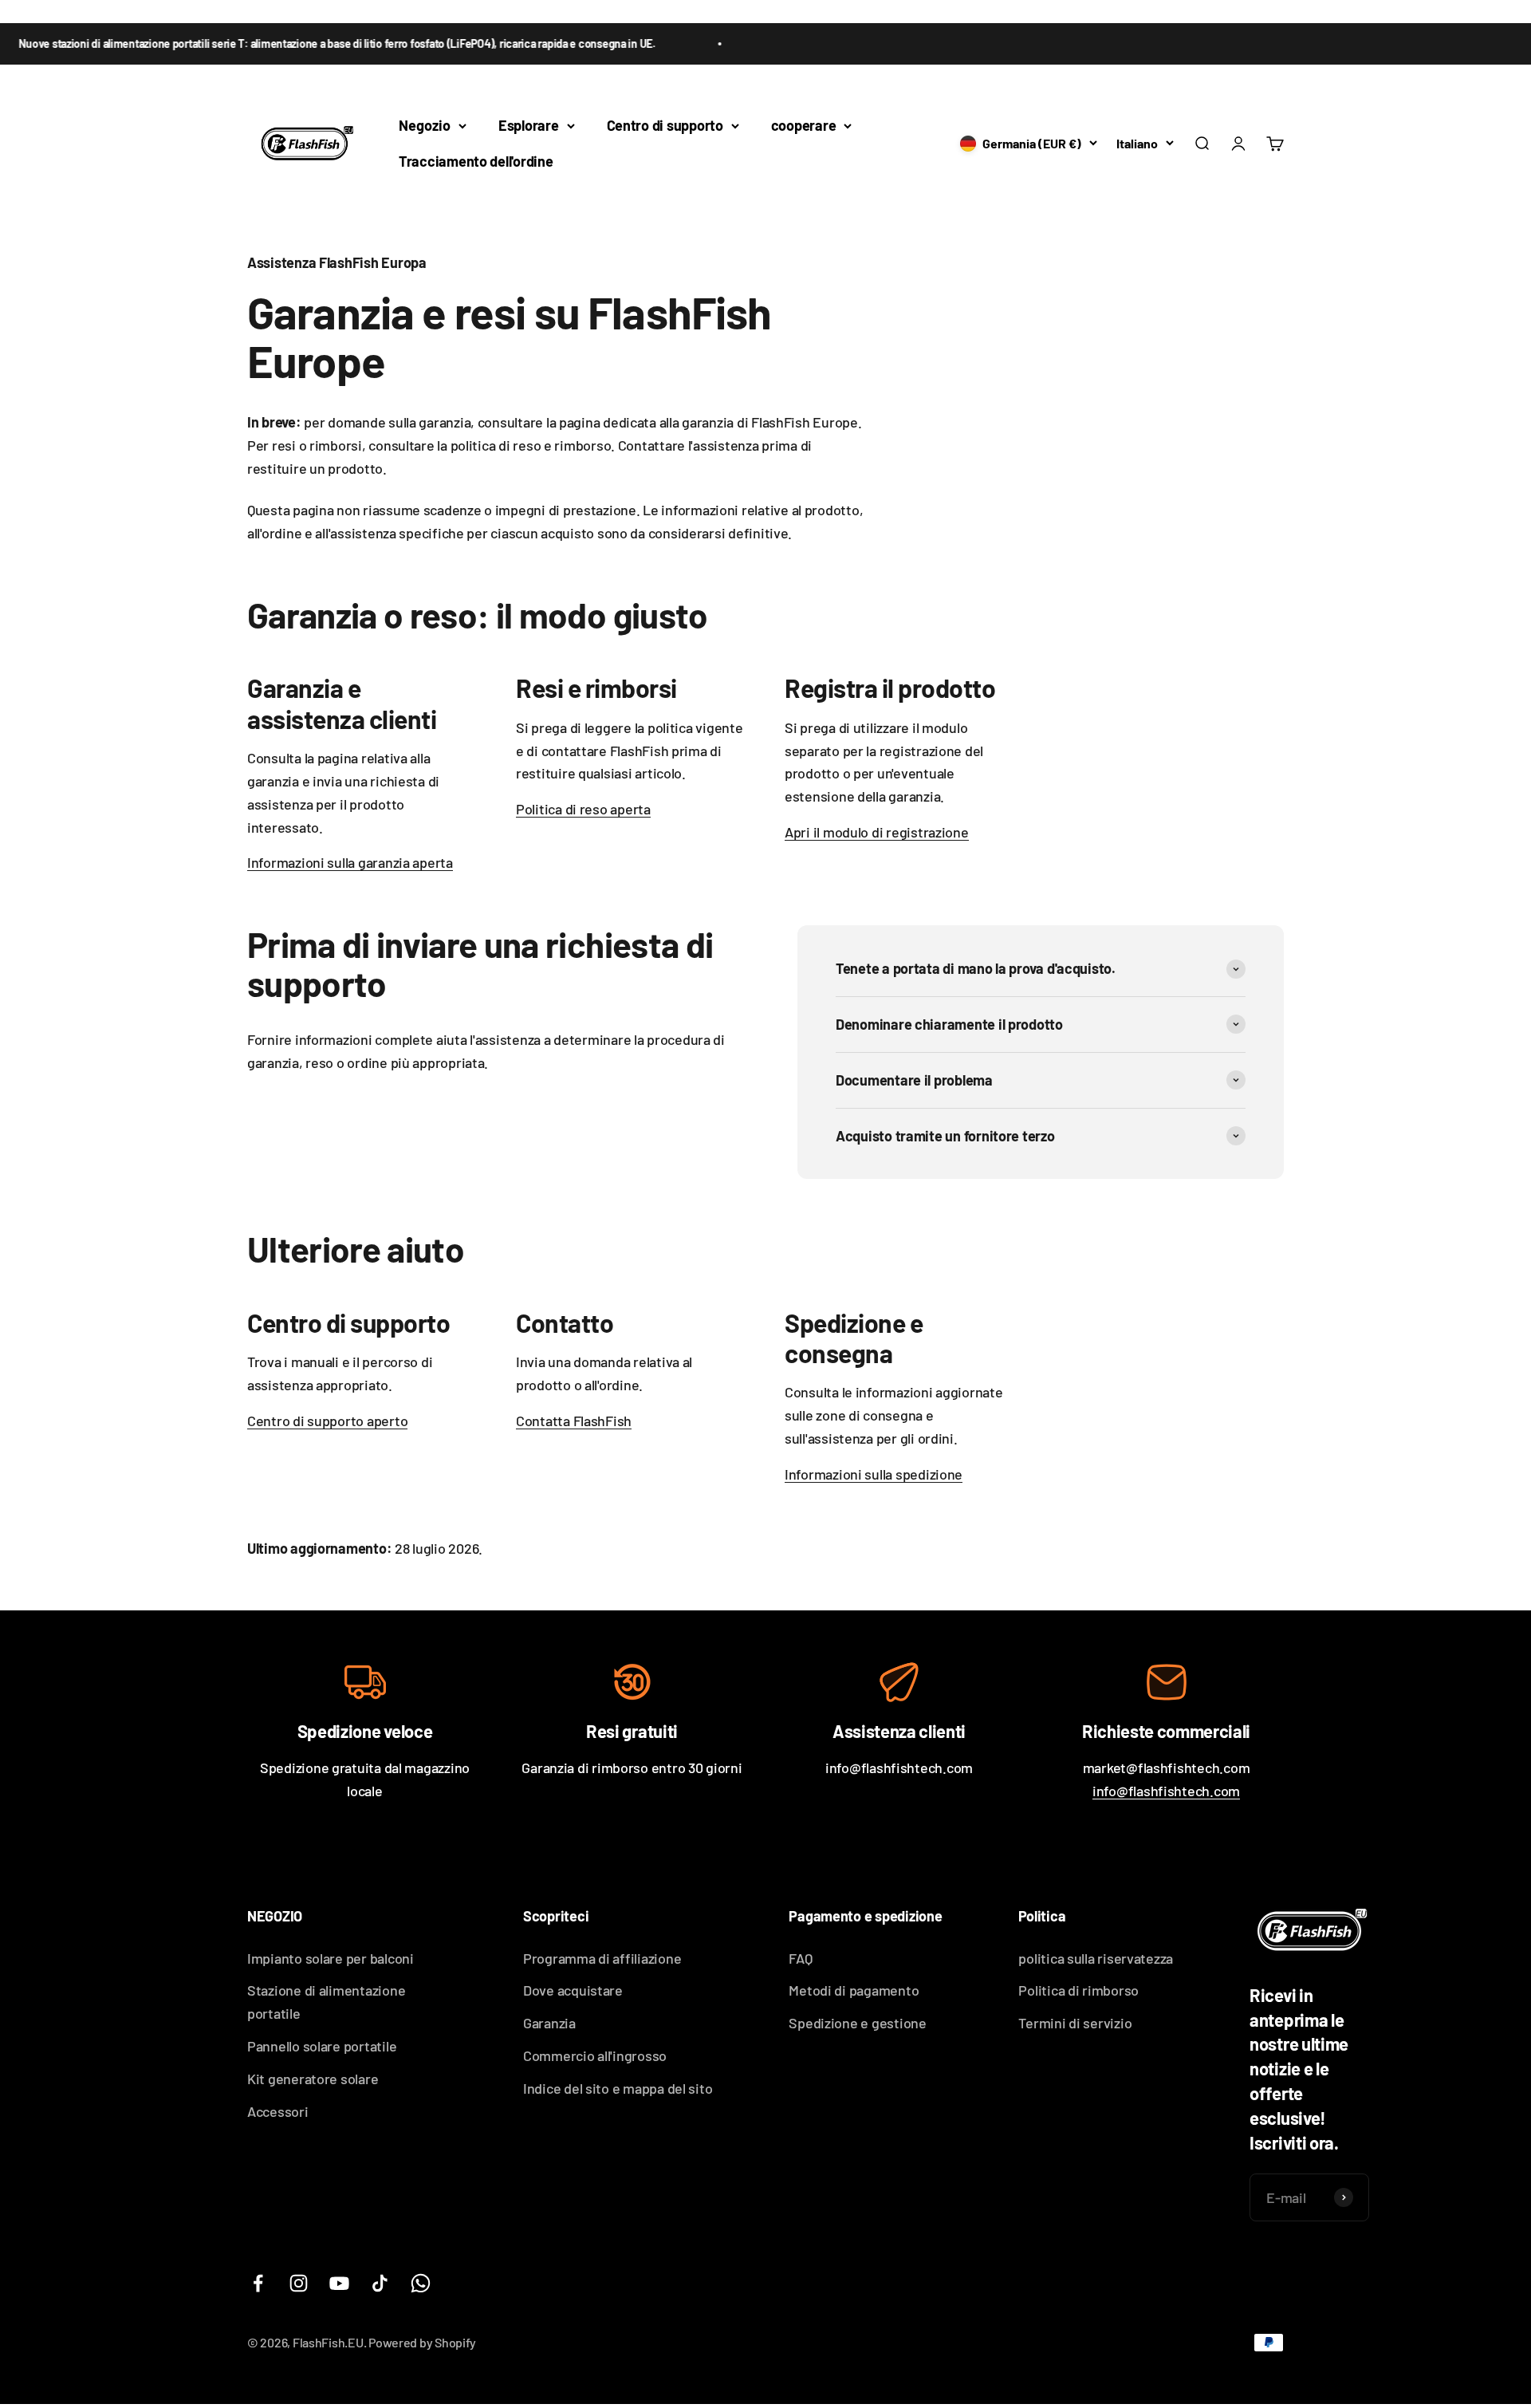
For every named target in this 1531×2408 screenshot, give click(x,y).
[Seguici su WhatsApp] (421, 2283)
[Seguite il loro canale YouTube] (339, 2283)
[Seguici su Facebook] (258, 2283)
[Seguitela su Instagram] (299, 2283)
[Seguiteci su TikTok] (380, 2283)
